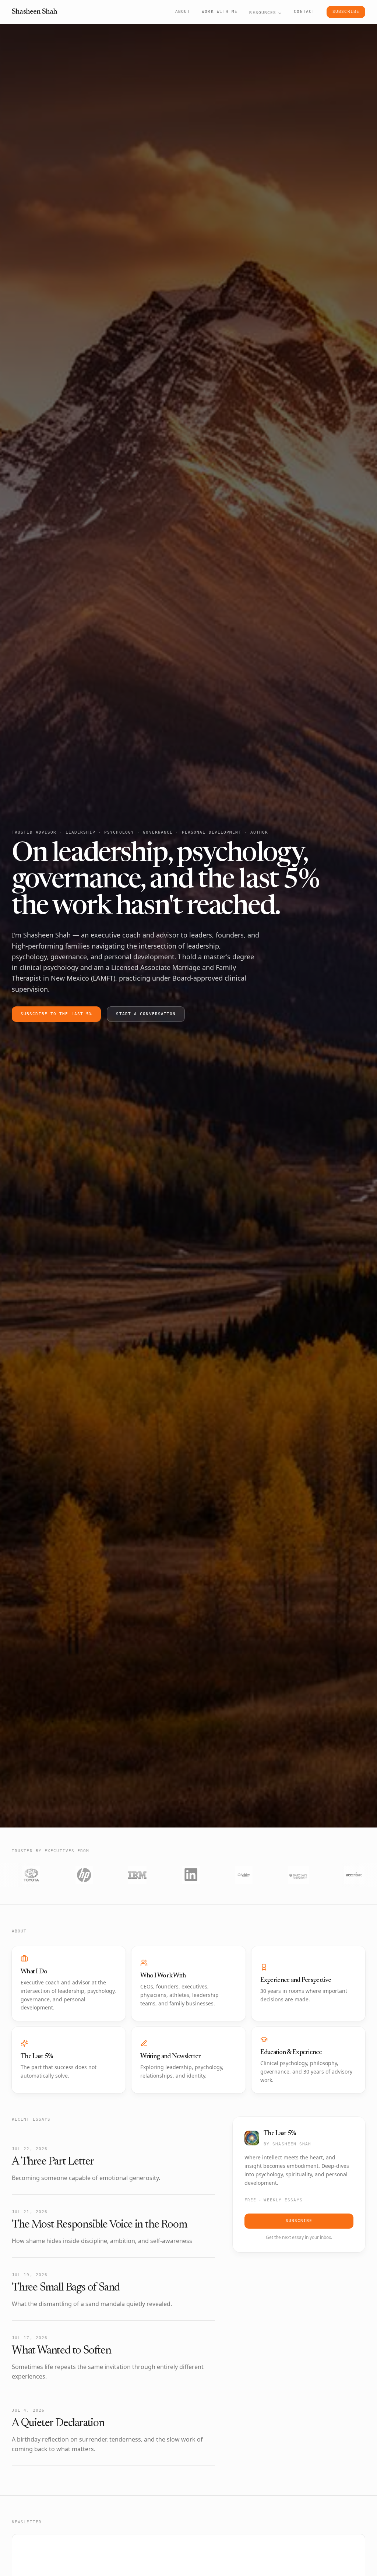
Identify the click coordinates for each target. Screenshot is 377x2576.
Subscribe (346, 12)
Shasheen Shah (35, 12)
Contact (304, 12)
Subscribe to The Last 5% (56, 1014)
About (183, 12)
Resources (263, 13)
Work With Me (220, 12)
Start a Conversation (146, 1014)
